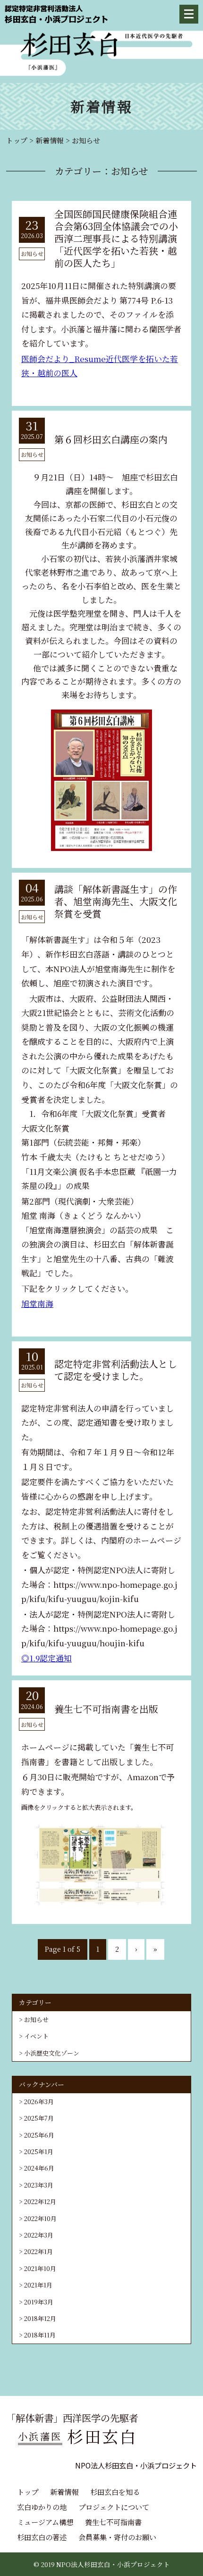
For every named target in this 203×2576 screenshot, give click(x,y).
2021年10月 (40, 2268)
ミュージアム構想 (45, 2522)
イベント (36, 2036)
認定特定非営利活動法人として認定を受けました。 (116, 1370)
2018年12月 (40, 2318)
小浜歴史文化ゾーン (52, 2053)
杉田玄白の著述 (42, 2537)
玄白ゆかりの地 (42, 2507)
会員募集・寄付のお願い (117, 2537)
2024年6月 (39, 2168)
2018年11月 (40, 2335)
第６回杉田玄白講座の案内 (111, 439)
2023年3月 (39, 2185)
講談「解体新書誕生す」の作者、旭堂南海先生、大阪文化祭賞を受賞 (116, 901)
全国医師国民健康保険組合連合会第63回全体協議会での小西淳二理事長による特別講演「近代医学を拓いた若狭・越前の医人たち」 (116, 238)
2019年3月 (39, 2302)
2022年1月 (38, 2251)
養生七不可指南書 (113, 2522)
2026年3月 (39, 2101)
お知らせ (36, 2019)
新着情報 (64, 2492)
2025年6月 (39, 2135)
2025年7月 (39, 2118)
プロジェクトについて (114, 2507)
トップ (28, 2492)
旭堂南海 (37, 1303)
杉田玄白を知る (115, 2492)
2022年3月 (39, 2235)
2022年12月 (40, 2201)
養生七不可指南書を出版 (106, 1709)
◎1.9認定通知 (47, 1658)
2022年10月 (40, 2218)
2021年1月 (38, 2285)
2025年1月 (39, 2151)
